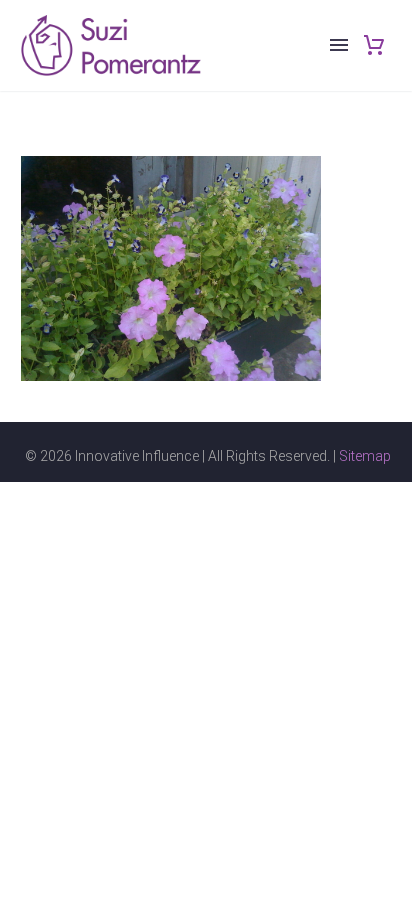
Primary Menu (339, 45)
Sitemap (365, 456)
